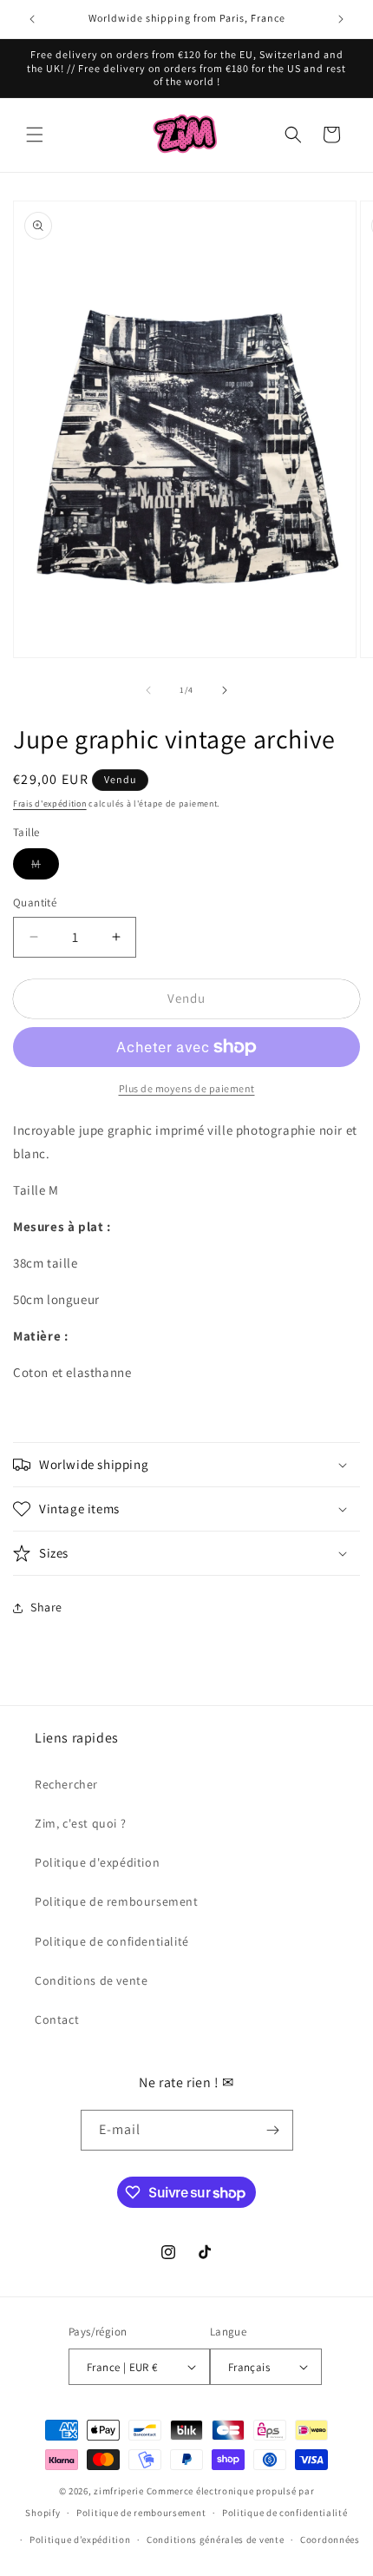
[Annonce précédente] (32, 19)
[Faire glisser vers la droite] (225, 690)
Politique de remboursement (117, 1901)
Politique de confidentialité (112, 1941)
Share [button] (46, 1607)
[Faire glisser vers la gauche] (148, 690)
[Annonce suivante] (341, 19)
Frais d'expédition (50, 804)
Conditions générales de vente (215, 2540)
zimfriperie (119, 2491)
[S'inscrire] (273, 2130)
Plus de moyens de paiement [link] (187, 1088)
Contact (57, 2019)
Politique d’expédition (80, 2540)
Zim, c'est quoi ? (80, 1823)
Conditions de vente (91, 1980)
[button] (35, 135)
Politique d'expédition (97, 1862)
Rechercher (66, 1784)
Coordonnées (330, 2540)
